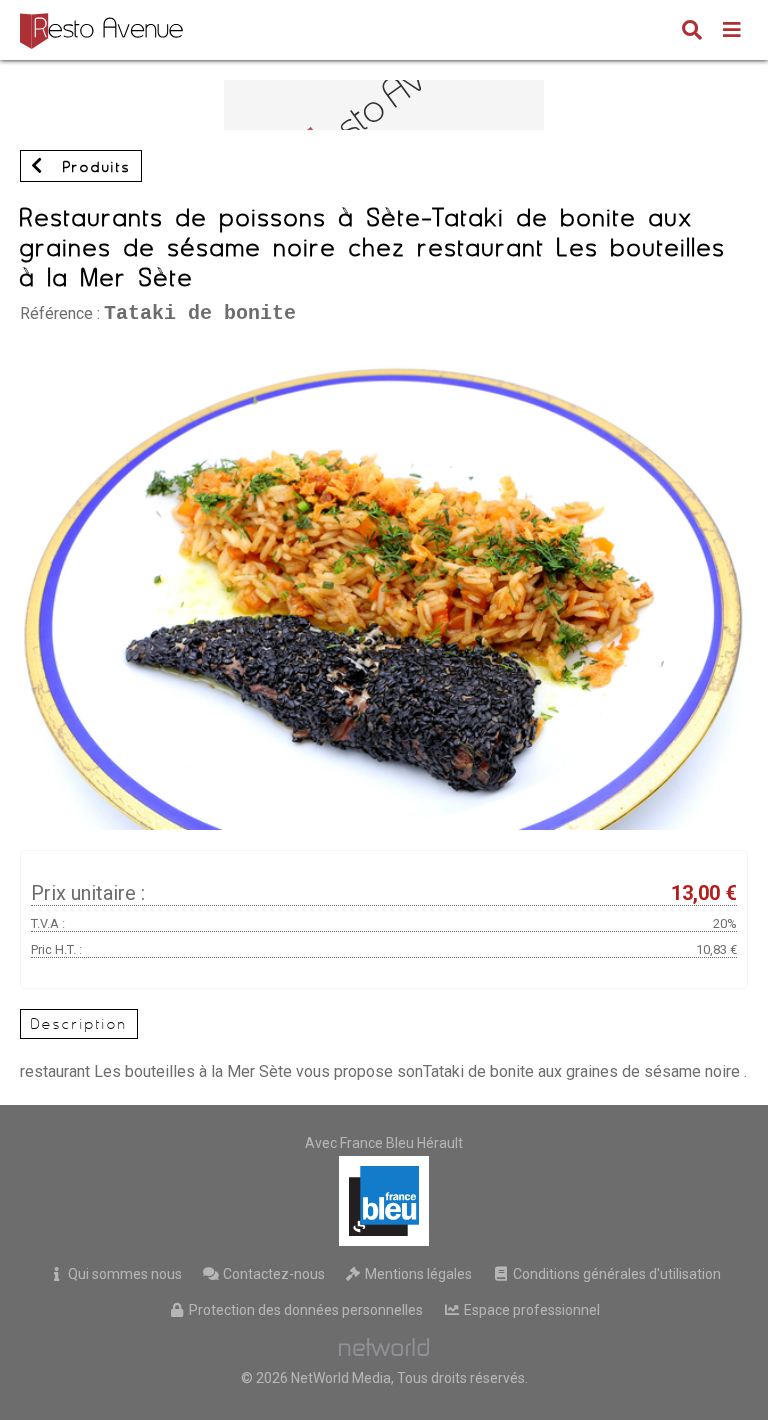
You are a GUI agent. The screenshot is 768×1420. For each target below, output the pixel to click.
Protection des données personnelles (304, 1310)
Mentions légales (417, 1274)
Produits (93, 167)
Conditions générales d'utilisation (615, 1274)
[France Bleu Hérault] (384, 1201)
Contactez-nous (272, 1274)
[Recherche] (692, 32)
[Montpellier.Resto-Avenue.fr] (104, 30)
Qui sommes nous (123, 1274)
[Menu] (732, 32)
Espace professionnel (530, 1310)
